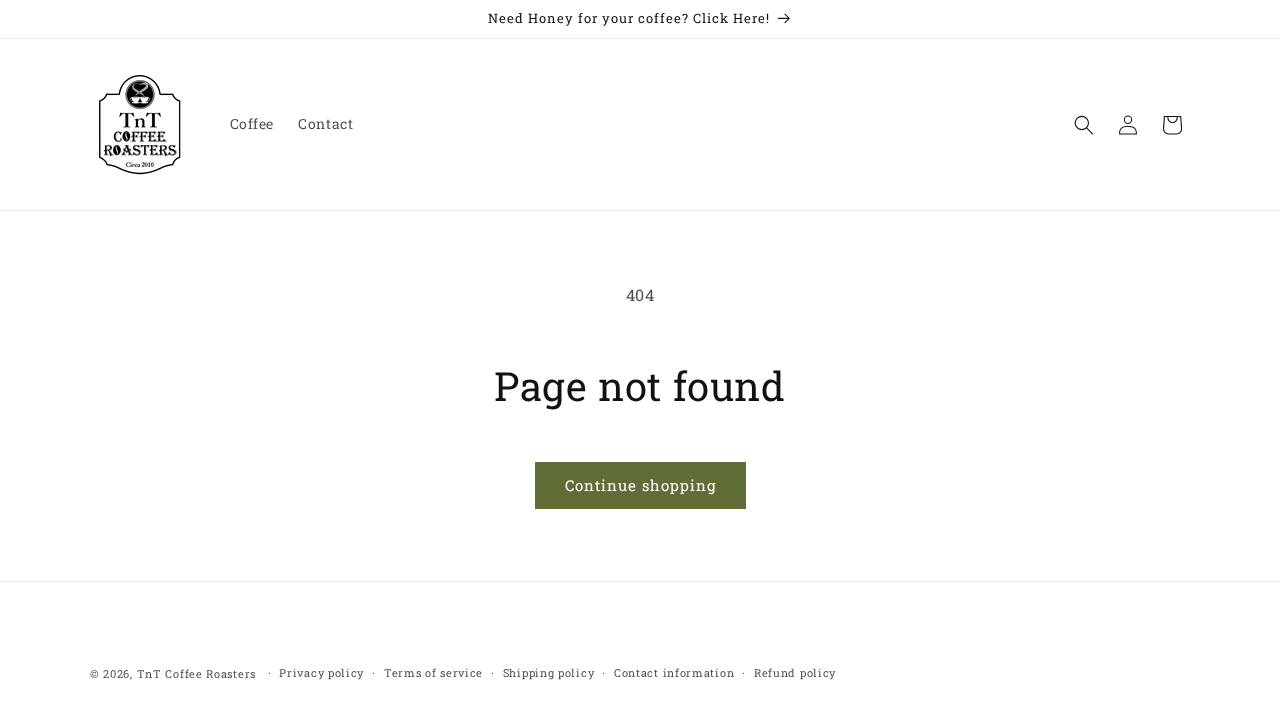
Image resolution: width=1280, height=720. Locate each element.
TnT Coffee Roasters (196, 673)
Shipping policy (549, 672)
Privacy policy (321, 672)
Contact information (674, 672)
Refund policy (795, 672)
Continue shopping (640, 485)
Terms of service (433, 672)
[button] (1084, 125)
